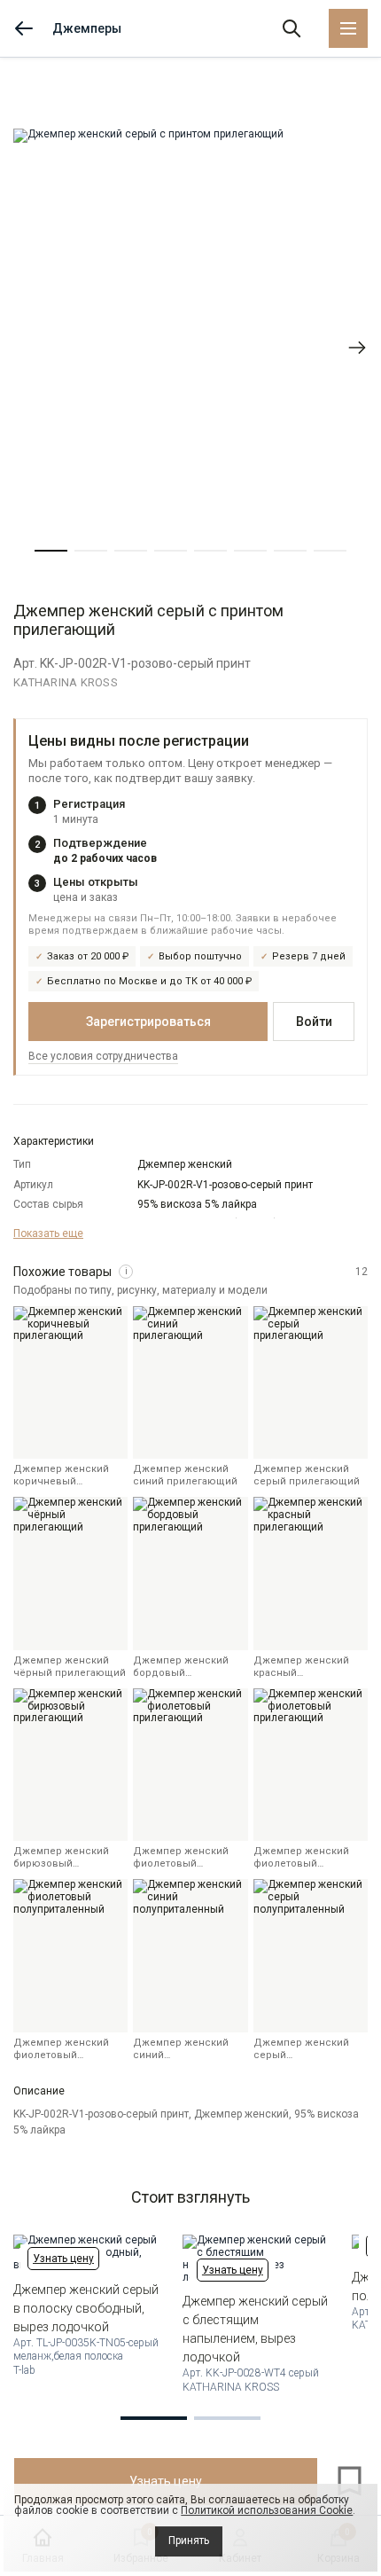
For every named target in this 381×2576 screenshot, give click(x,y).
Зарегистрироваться (148, 1022)
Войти (314, 1022)
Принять (189, 2541)
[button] (51, 551)
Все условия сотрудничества (103, 1056)
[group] (190, 347)
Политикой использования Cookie (267, 2510)
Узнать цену (63, 2259)
